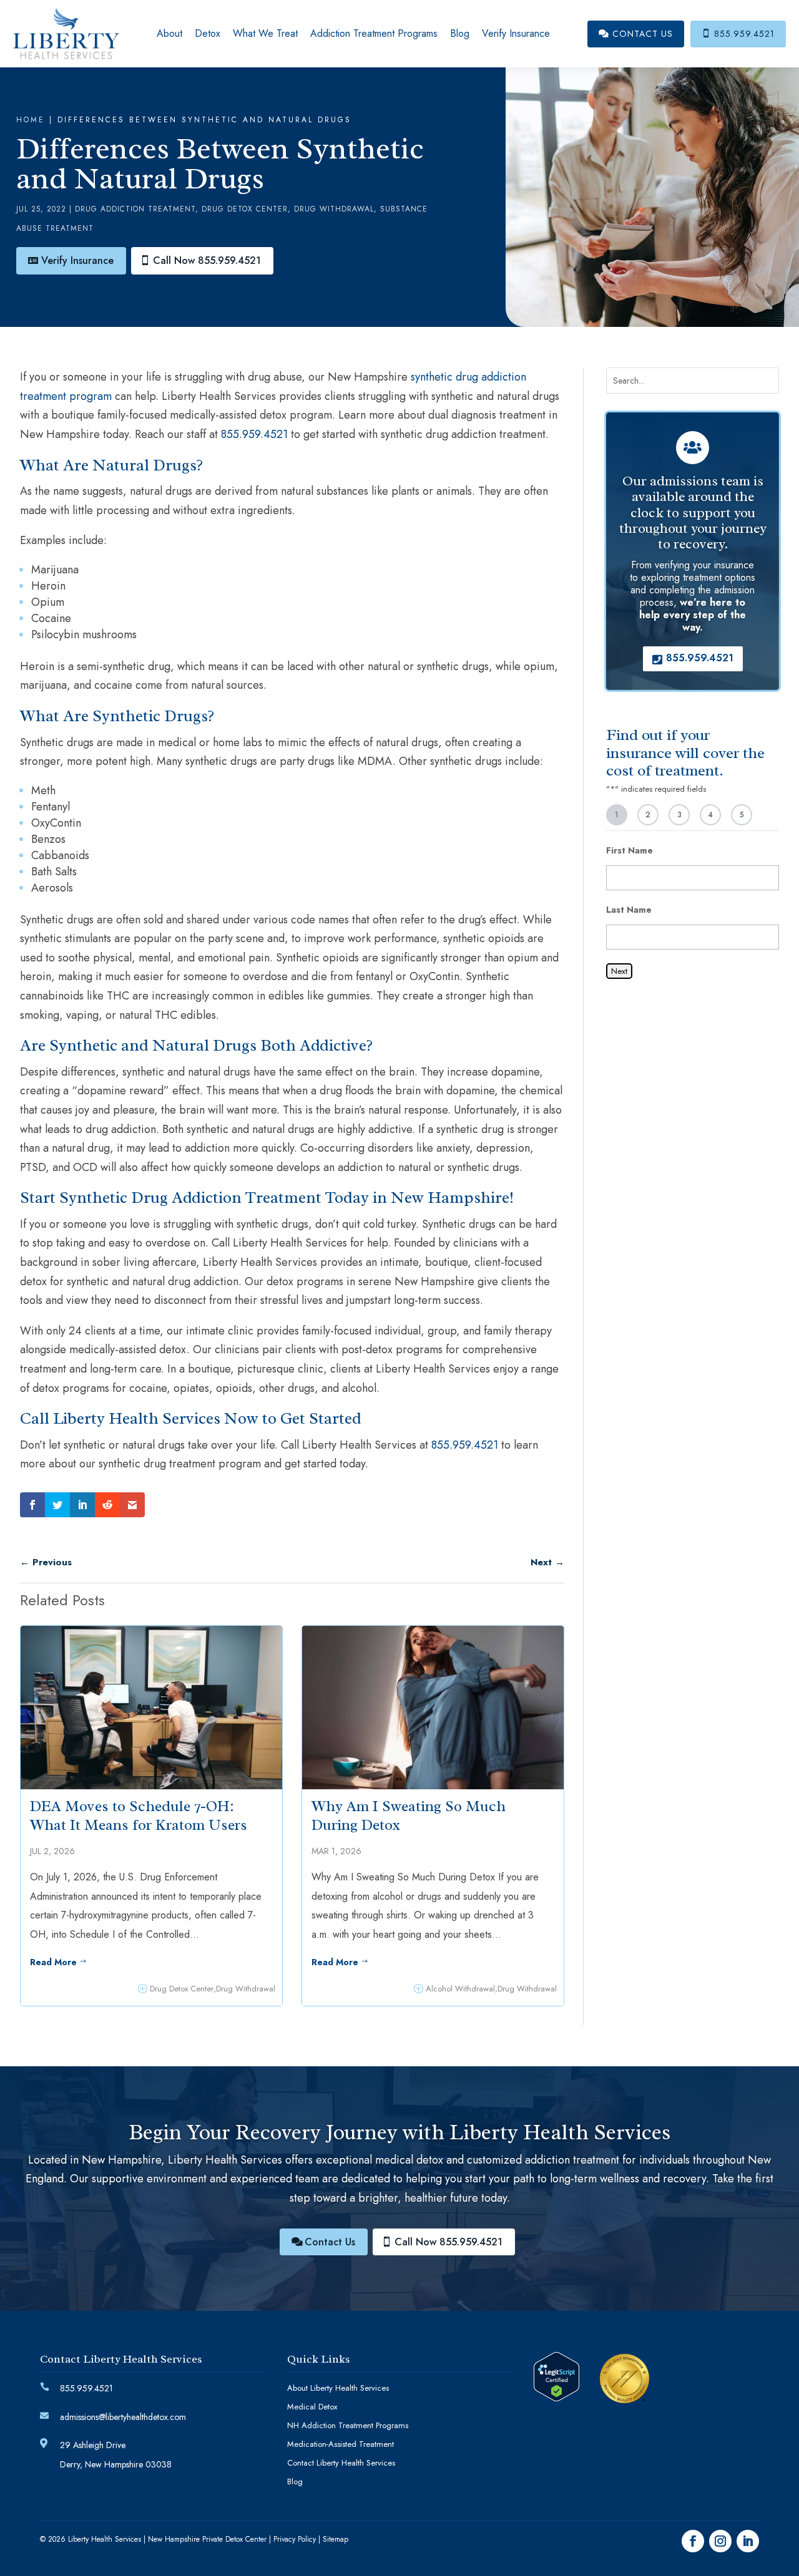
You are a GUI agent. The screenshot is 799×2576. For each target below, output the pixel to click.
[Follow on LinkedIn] (748, 2541)
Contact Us (636, 34)
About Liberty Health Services (338, 2389)
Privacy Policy (295, 2539)
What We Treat (265, 33)
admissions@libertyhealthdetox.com (123, 2417)
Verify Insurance (516, 33)
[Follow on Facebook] (693, 2541)
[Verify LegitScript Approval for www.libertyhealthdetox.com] (556, 2398)
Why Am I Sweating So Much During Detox (409, 1815)
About (169, 33)
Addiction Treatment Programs (374, 33)
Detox (208, 33)
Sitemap (336, 2539)
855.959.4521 (738, 34)
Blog (460, 33)
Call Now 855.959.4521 (207, 260)
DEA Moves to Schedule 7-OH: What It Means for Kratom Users (139, 1815)
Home (31, 120)
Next (619, 971)
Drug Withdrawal (334, 209)
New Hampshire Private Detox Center (207, 2539)
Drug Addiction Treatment (135, 209)
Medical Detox (312, 2408)
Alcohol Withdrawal (460, 1989)
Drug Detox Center (245, 209)
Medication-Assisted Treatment (341, 2445)
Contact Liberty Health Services (341, 2464)
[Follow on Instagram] (720, 2541)
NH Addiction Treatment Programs (348, 2426)
